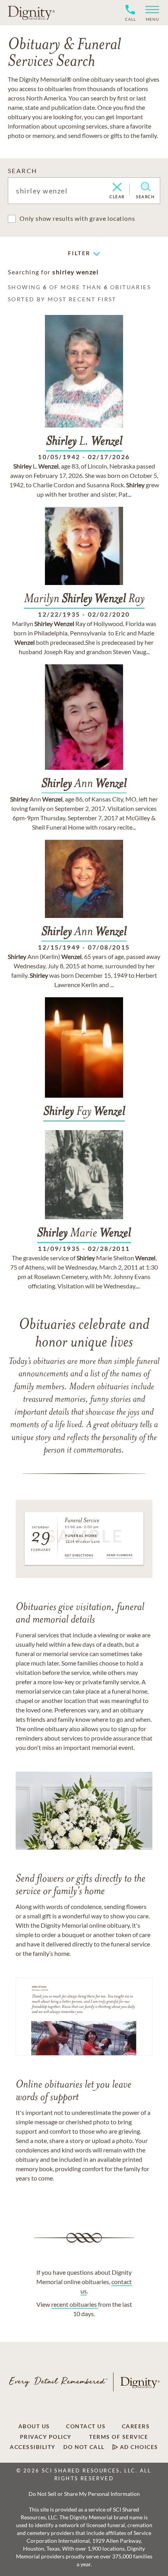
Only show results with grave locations (77, 218)
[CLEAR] (117, 188)
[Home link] (31, 13)
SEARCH (22, 171)
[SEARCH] (146, 187)
